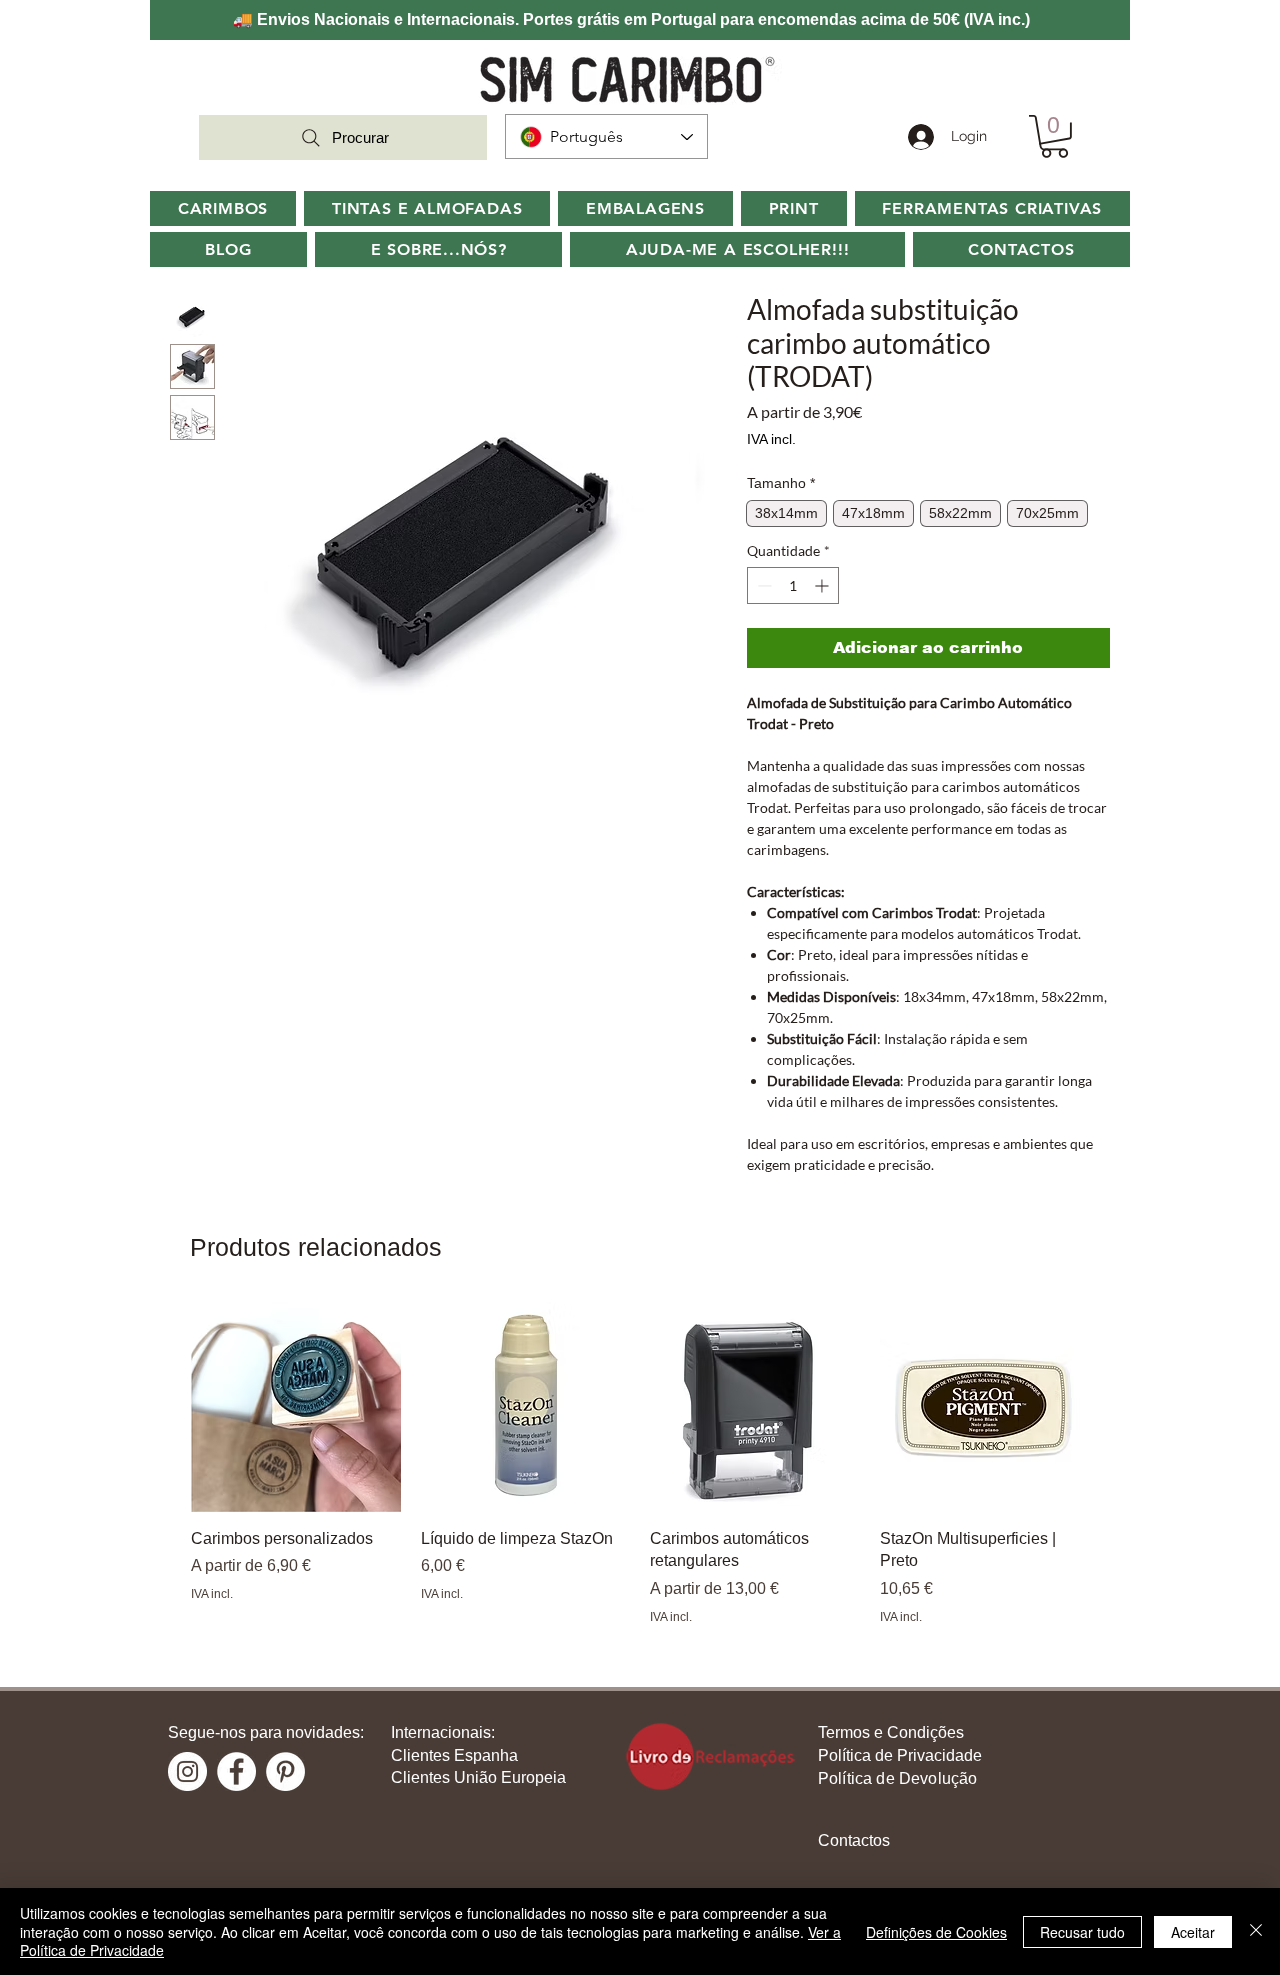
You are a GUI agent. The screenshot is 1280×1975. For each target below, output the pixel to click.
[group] (640, 1463)
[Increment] (823, 585)
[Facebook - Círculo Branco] (236, 1771)
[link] (1054, 136)
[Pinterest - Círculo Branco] (285, 1771)
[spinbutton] (793, 585)
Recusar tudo (1082, 1932)
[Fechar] (1256, 1931)
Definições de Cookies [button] (936, 1932)
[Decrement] (762, 585)
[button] (438, 249)
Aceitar (1193, 1932)
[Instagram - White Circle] (187, 1771)
